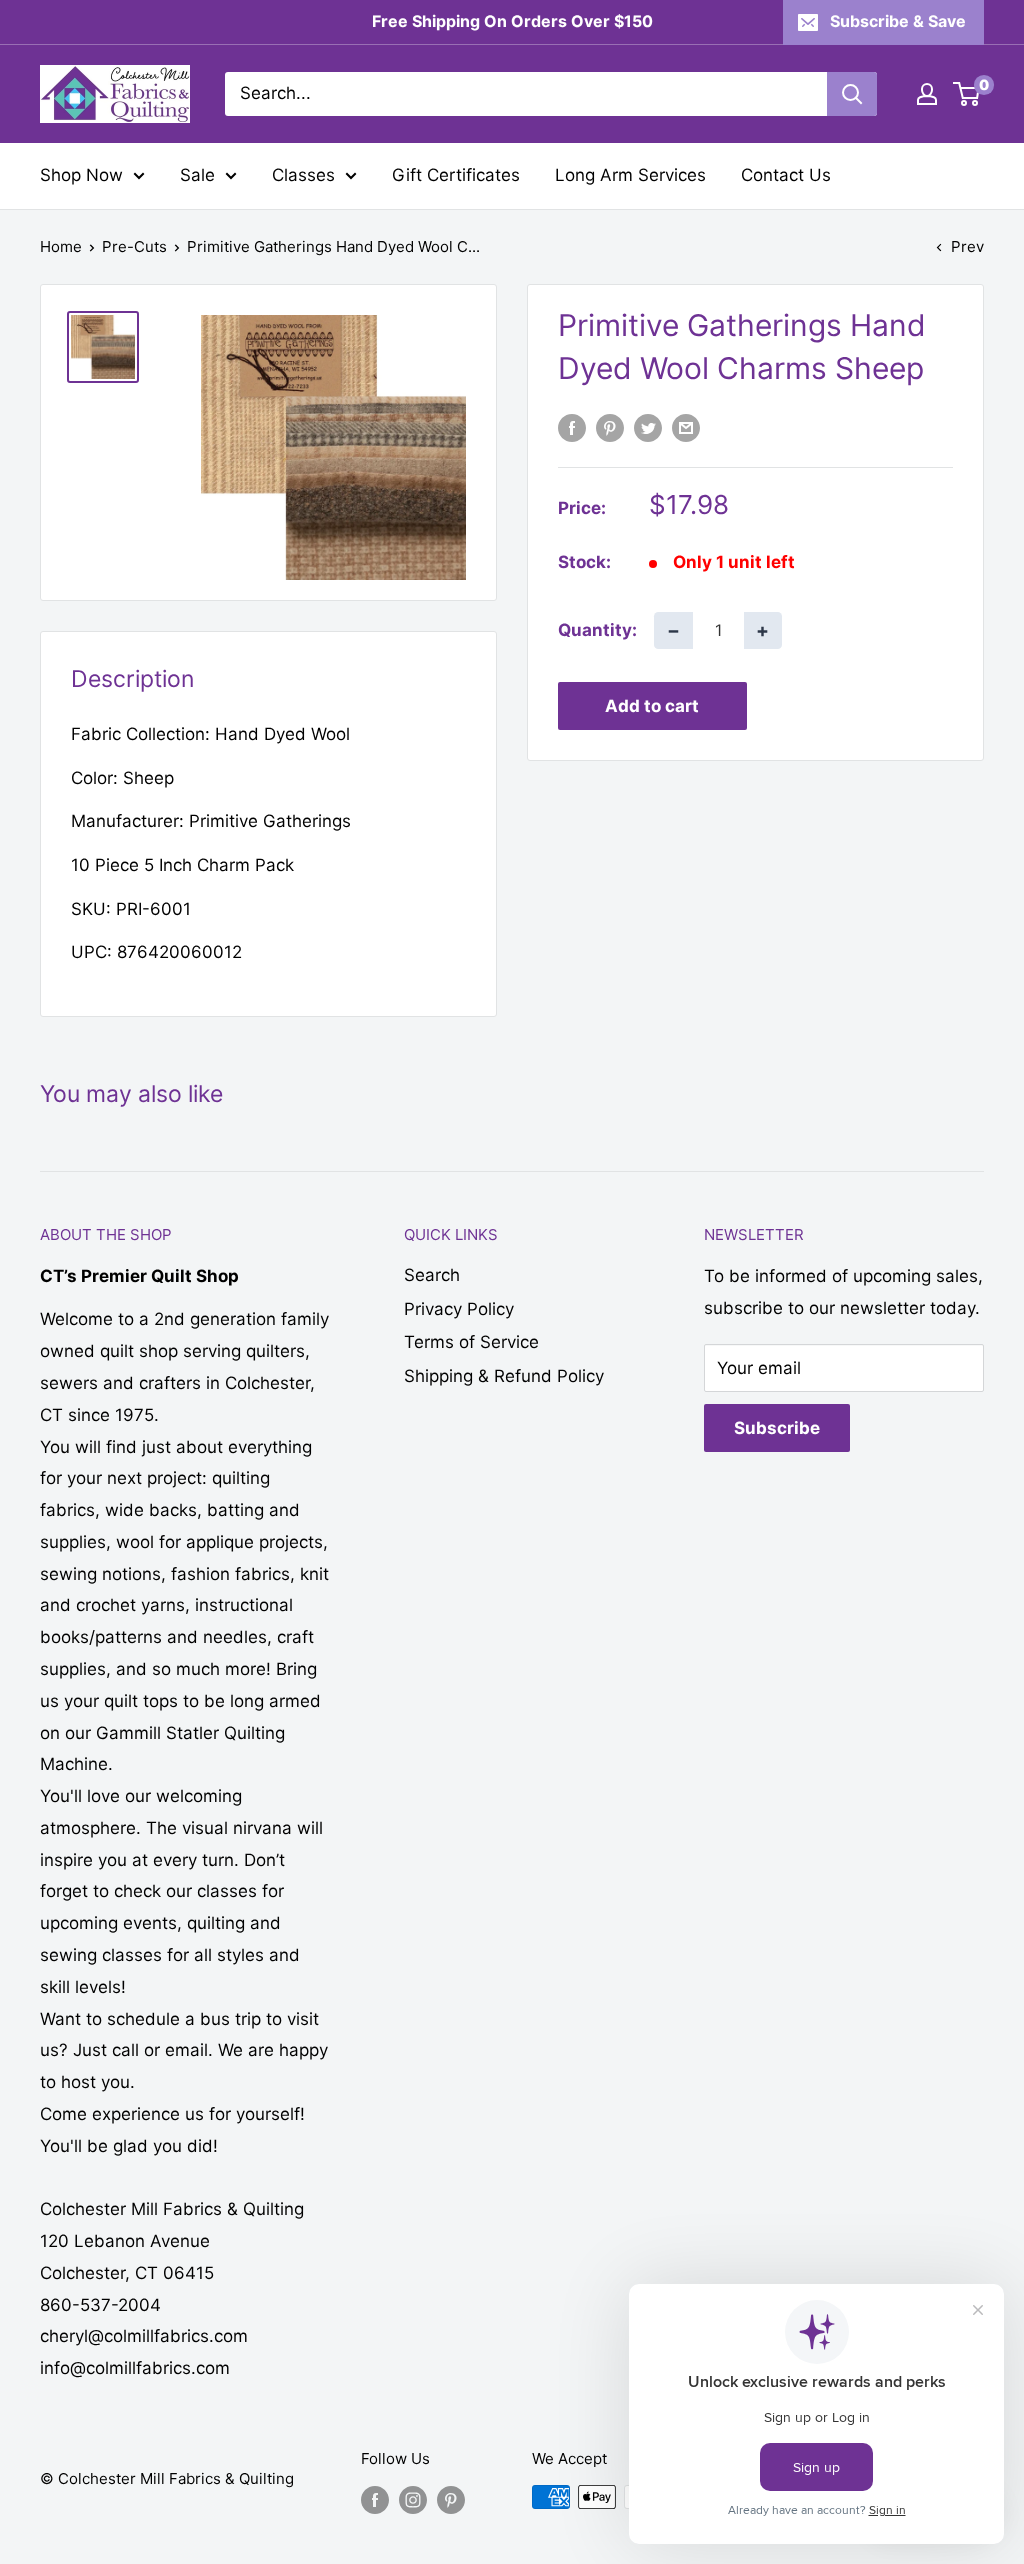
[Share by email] (686, 428)
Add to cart (652, 706)
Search (432, 1275)
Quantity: (597, 630)
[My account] (927, 94)
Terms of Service (471, 1342)
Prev (967, 246)
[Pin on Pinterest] (610, 428)
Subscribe (777, 1428)
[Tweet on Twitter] (648, 428)
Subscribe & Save (898, 21)
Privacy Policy (459, 1309)
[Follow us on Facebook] (375, 2499)
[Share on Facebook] (572, 428)
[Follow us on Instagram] (413, 2499)
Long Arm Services (630, 175)
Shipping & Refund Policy (504, 1376)
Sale (197, 175)
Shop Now (81, 175)
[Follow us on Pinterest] (451, 2499)
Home (61, 246)
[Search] (852, 94)
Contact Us (786, 175)
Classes (303, 175)
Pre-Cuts (134, 246)
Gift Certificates (456, 175)
